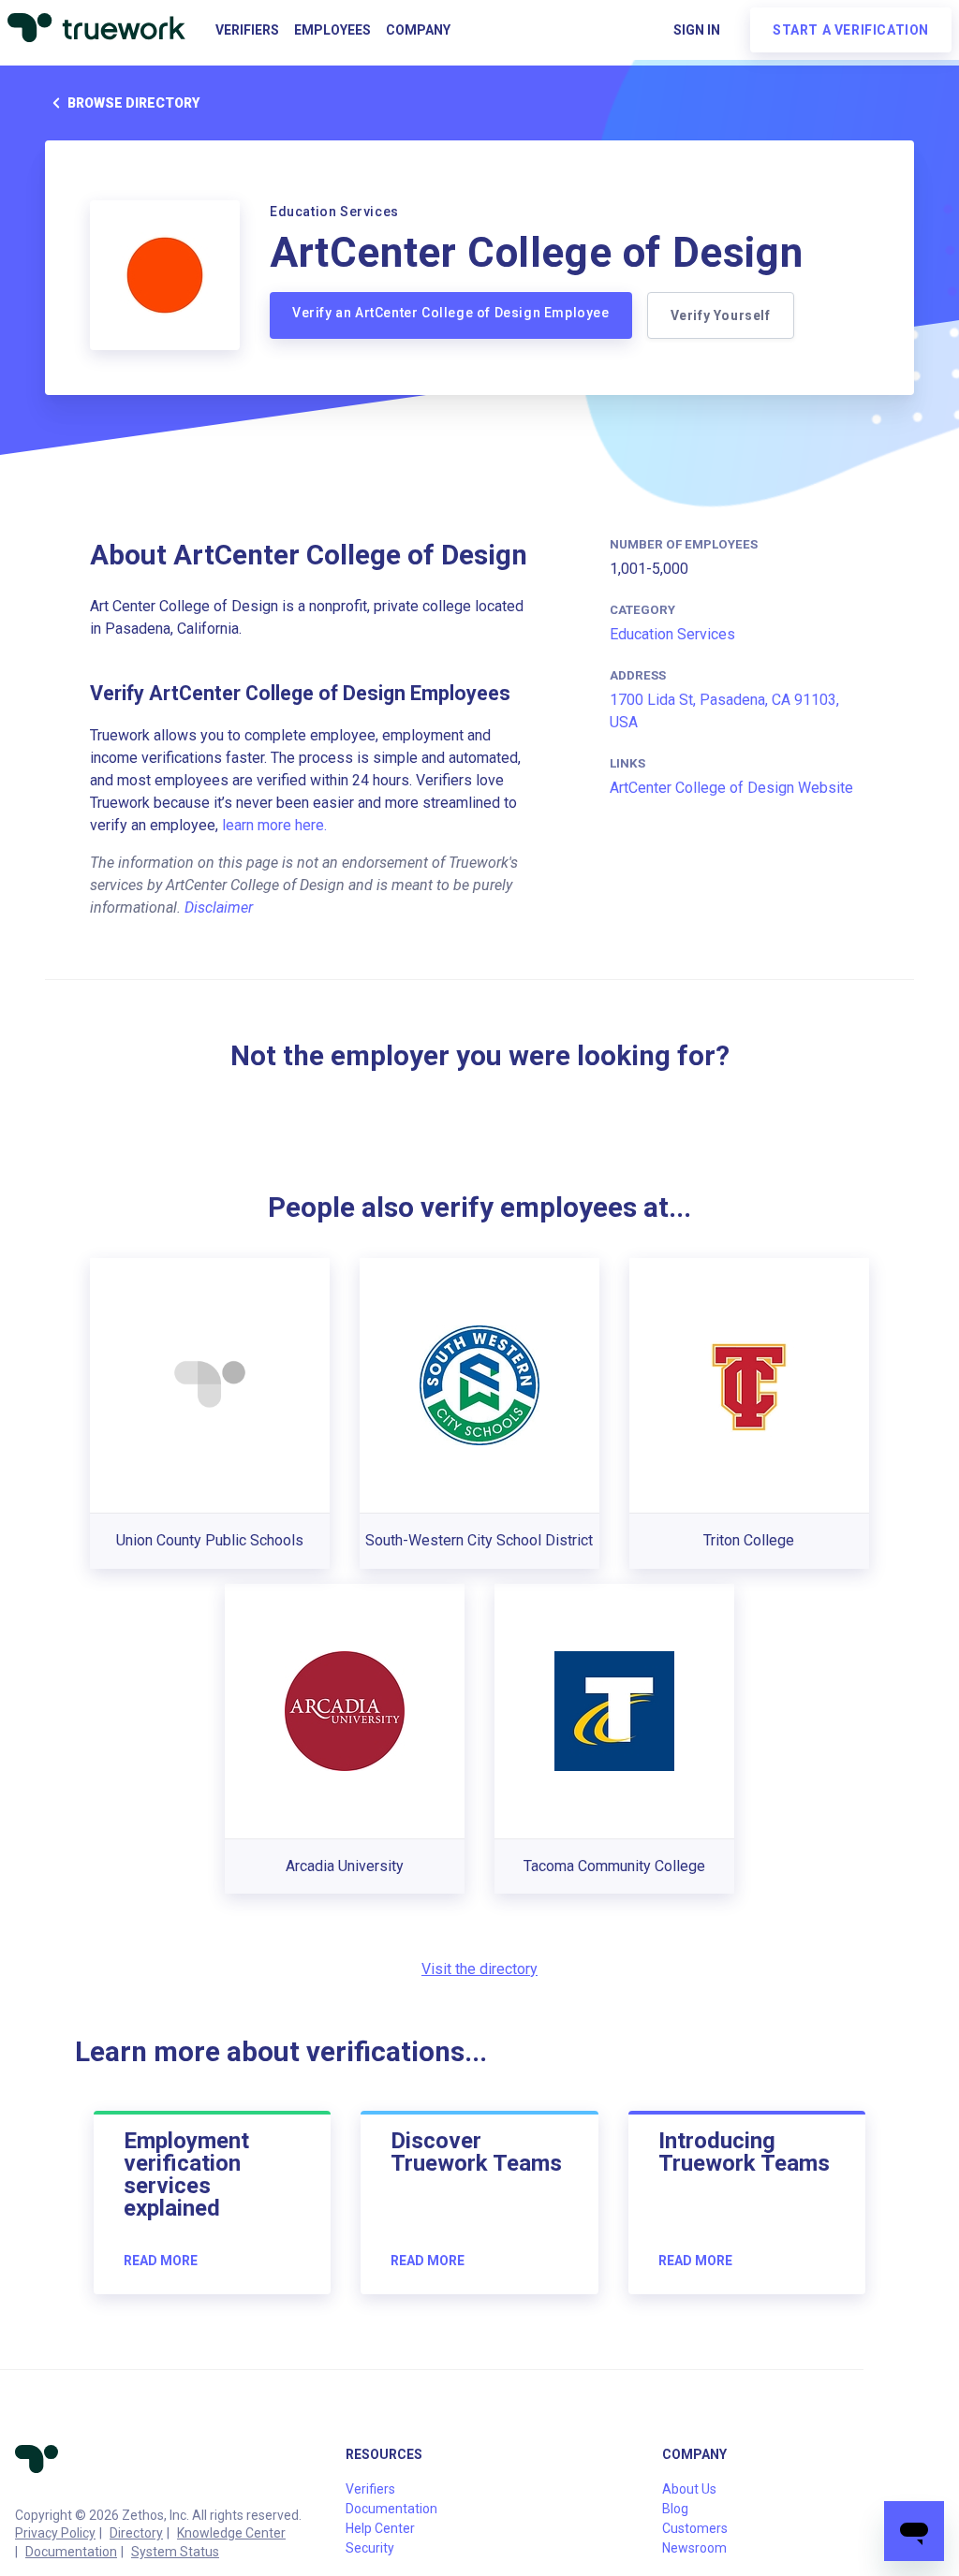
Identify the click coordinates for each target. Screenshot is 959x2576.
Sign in (697, 30)
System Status (175, 2552)
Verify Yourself (721, 315)
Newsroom (694, 2548)
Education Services (672, 634)
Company (418, 30)
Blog (675, 2509)
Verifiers (247, 30)
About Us (689, 2489)
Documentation (71, 2552)
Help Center (380, 2528)
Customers (695, 2528)
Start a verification (851, 30)
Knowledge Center (231, 2533)
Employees (332, 30)
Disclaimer (219, 907)
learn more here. (274, 825)
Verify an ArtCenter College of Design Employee (451, 313)
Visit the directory (479, 1969)
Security (370, 2548)
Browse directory (133, 103)
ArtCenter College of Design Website (731, 788)
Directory (136, 2533)
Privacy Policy (55, 2533)
